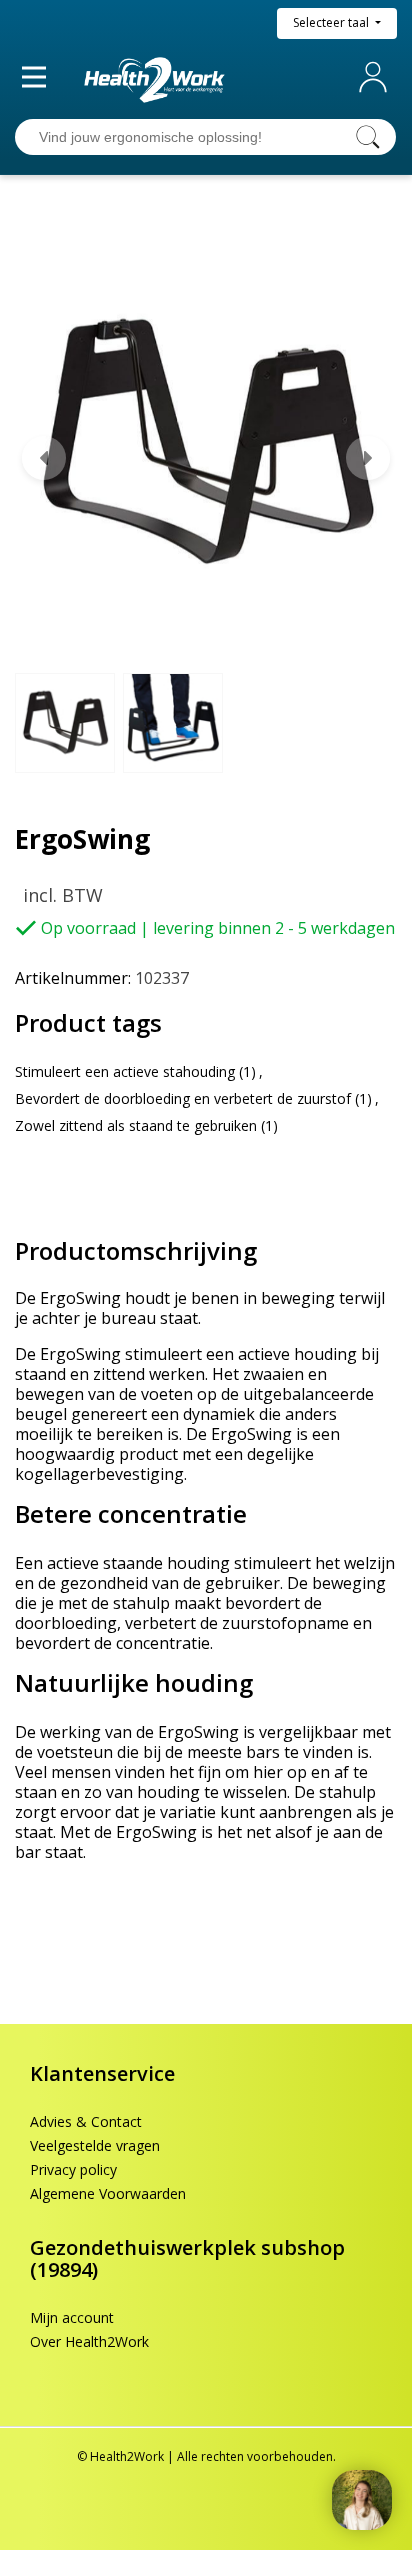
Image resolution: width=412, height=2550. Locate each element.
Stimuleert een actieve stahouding (125, 1071)
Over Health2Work (89, 2341)
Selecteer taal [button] (332, 22)
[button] (43, 458)
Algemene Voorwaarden (108, 2193)
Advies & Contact (86, 2121)
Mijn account (377, 77)
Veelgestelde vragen (95, 2145)
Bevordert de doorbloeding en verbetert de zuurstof (183, 1098)
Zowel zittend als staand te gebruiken (136, 1125)
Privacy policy (73, 2169)
